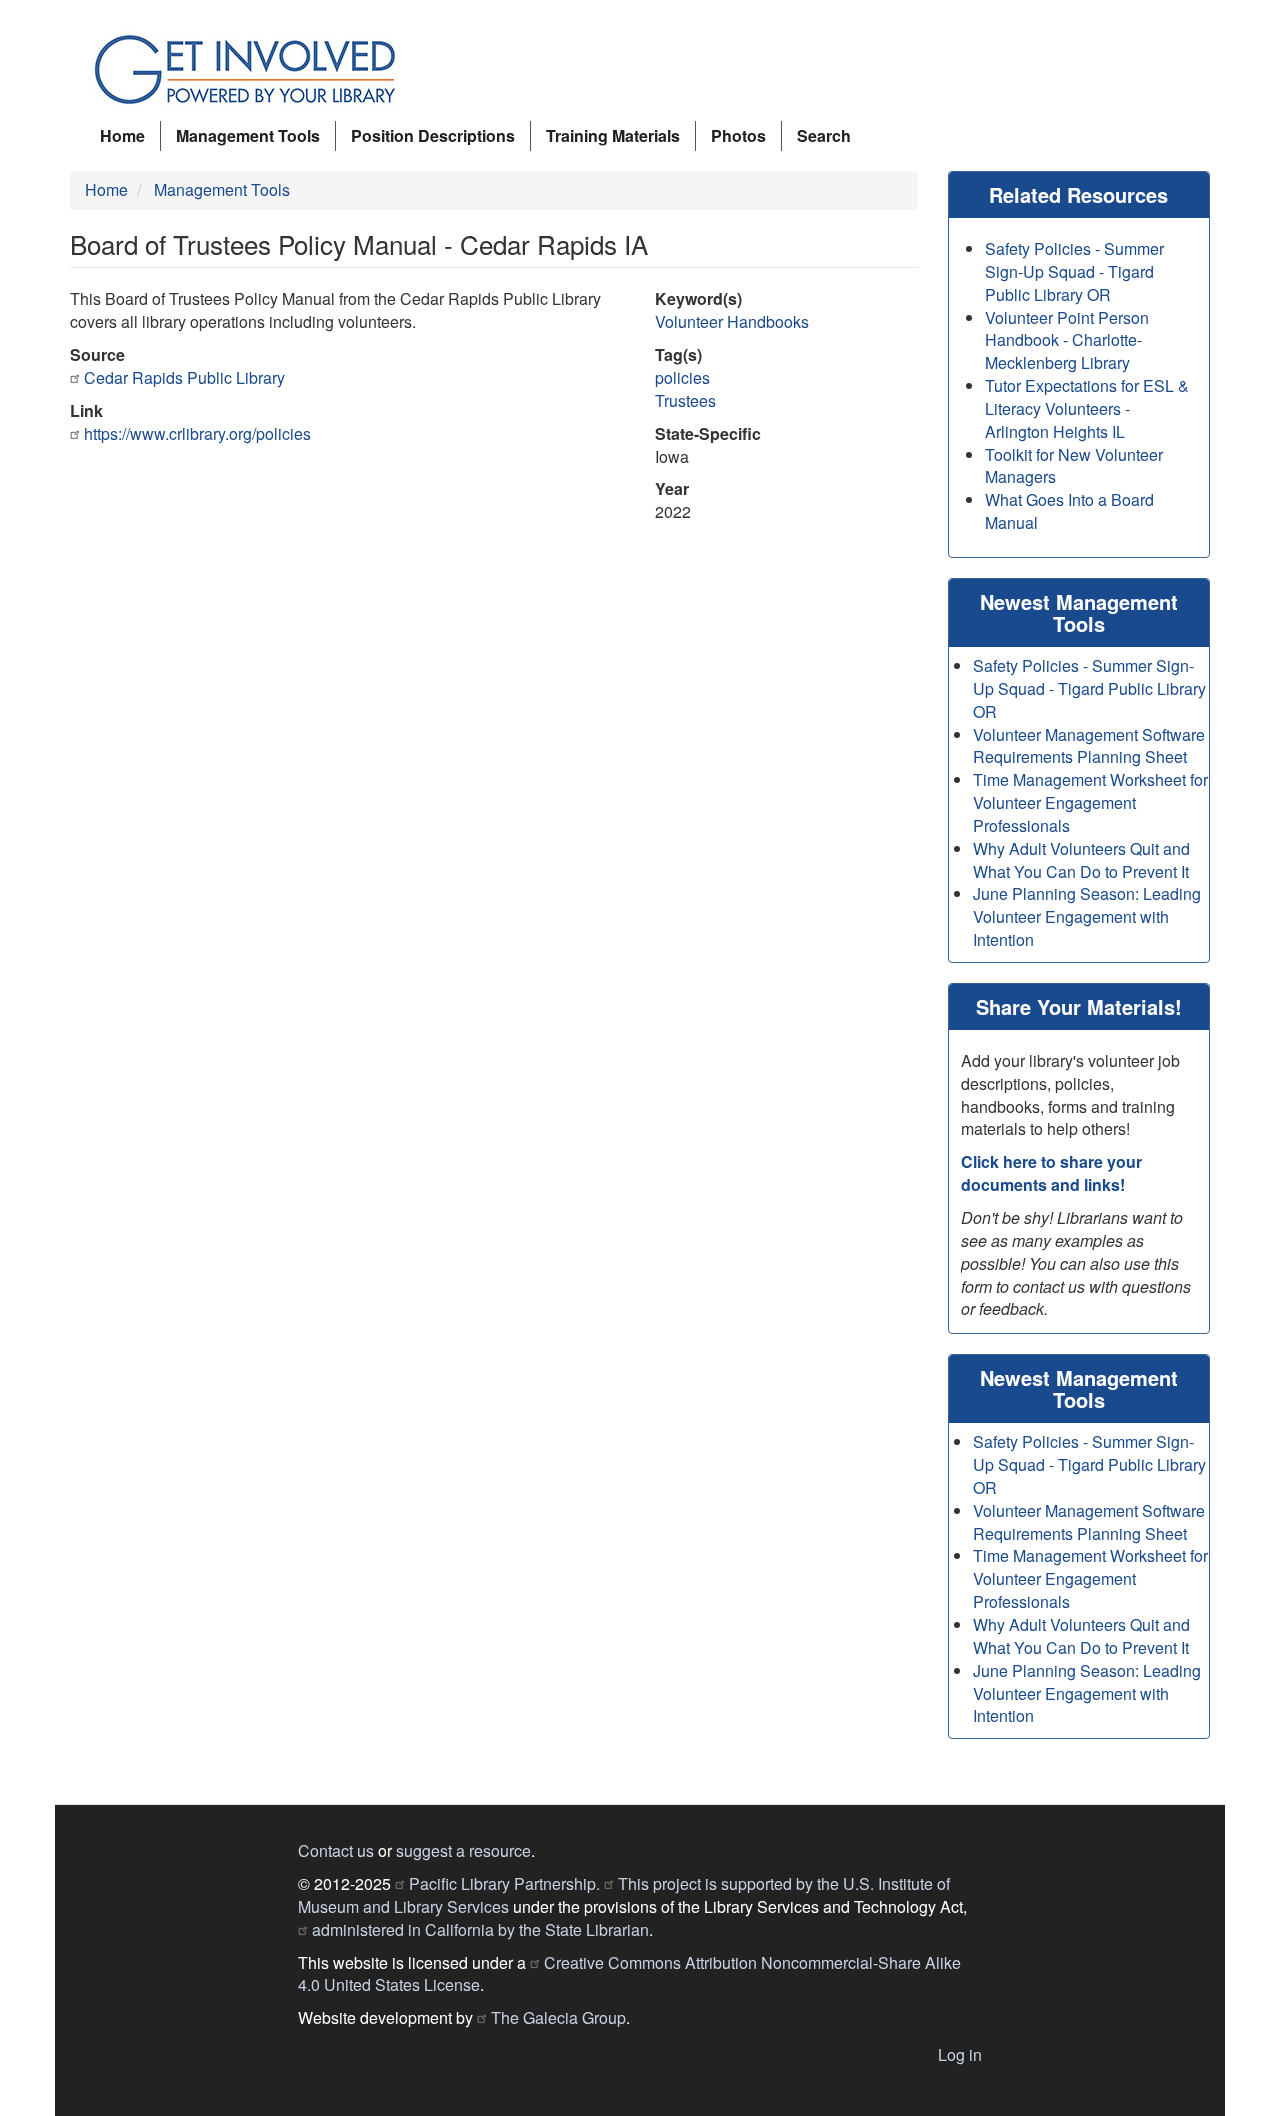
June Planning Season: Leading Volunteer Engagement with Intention (1087, 916)
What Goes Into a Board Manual (1069, 511)
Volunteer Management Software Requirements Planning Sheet (1089, 746)
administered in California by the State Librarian (480, 1929)
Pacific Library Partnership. (504, 1883)
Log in (960, 2054)
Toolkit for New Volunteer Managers (1074, 466)
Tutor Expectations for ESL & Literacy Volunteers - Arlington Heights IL (1087, 408)
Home (122, 135)
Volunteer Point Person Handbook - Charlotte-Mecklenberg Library (1067, 340)
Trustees (685, 400)
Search (824, 135)
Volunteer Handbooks (732, 321)
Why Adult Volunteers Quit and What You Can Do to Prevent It (1081, 860)
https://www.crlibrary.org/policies (197, 433)
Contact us (336, 1850)
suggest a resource (463, 1850)
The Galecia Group (558, 2017)
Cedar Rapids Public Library (184, 377)
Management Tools (248, 135)
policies (682, 377)
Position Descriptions (433, 135)
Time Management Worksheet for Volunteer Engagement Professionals (1090, 802)
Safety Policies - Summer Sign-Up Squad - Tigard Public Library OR (1074, 271)
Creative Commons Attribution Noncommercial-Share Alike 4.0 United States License (629, 1974)
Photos (738, 135)
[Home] (252, 70)
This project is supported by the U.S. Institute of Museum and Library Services (624, 1895)
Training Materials (613, 135)
